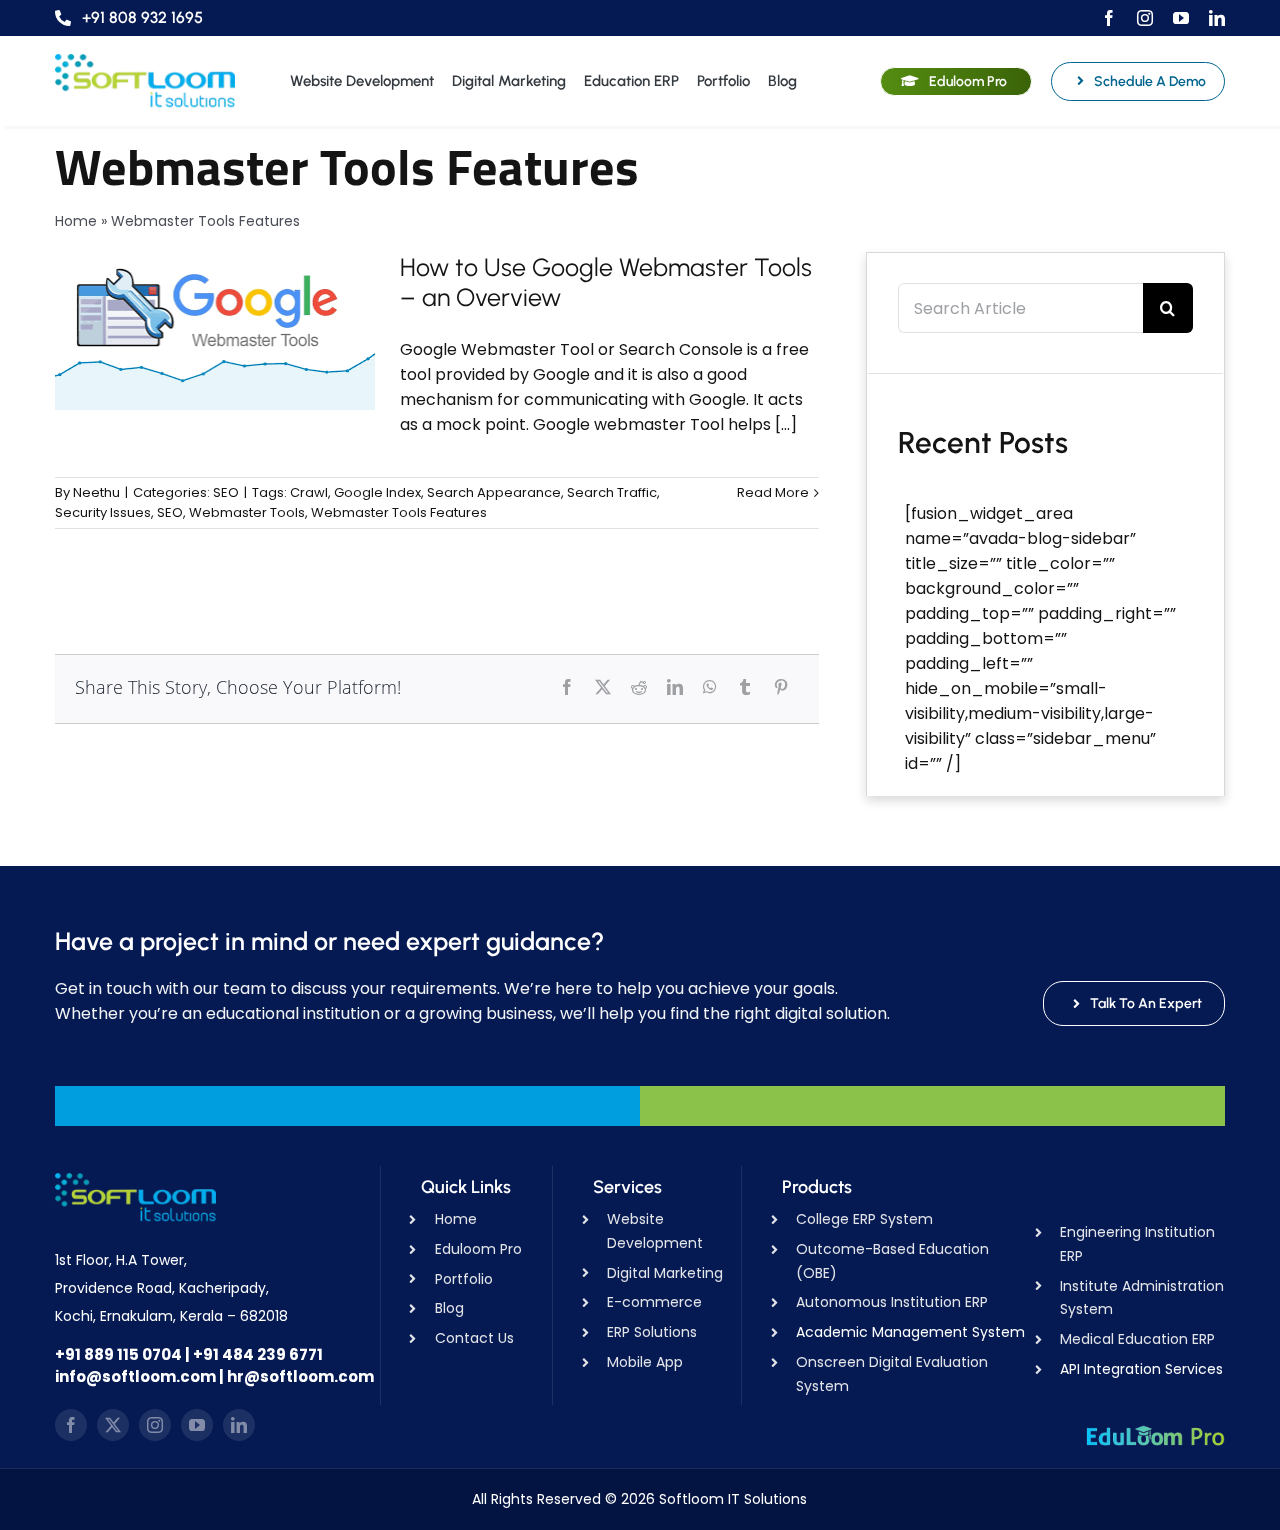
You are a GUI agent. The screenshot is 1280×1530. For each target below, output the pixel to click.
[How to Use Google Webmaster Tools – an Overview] (215, 331)
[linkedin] (1217, 18)
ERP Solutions (652, 1332)
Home (76, 221)
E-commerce (654, 1302)
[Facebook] (567, 687)
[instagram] (1145, 18)
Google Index (377, 492)
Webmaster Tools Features (399, 512)
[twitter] (113, 1425)
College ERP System (864, 1219)
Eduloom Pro (478, 1249)
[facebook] (1109, 18)
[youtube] (1181, 18)
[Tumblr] (745, 687)
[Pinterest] (781, 687)
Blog (449, 1308)
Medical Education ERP (1137, 1339)
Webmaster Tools (247, 512)
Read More (773, 492)
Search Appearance (494, 492)
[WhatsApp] (710, 687)
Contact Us (474, 1338)
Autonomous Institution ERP (892, 1302)
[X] (603, 687)
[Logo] (145, 61)
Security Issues (103, 512)
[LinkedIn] (675, 687)
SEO (226, 492)
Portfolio (464, 1279)
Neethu (96, 492)
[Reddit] (639, 687)
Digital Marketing (665, 1273)
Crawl (309, 492)
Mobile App (645, 1362)
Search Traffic (612, 492)
